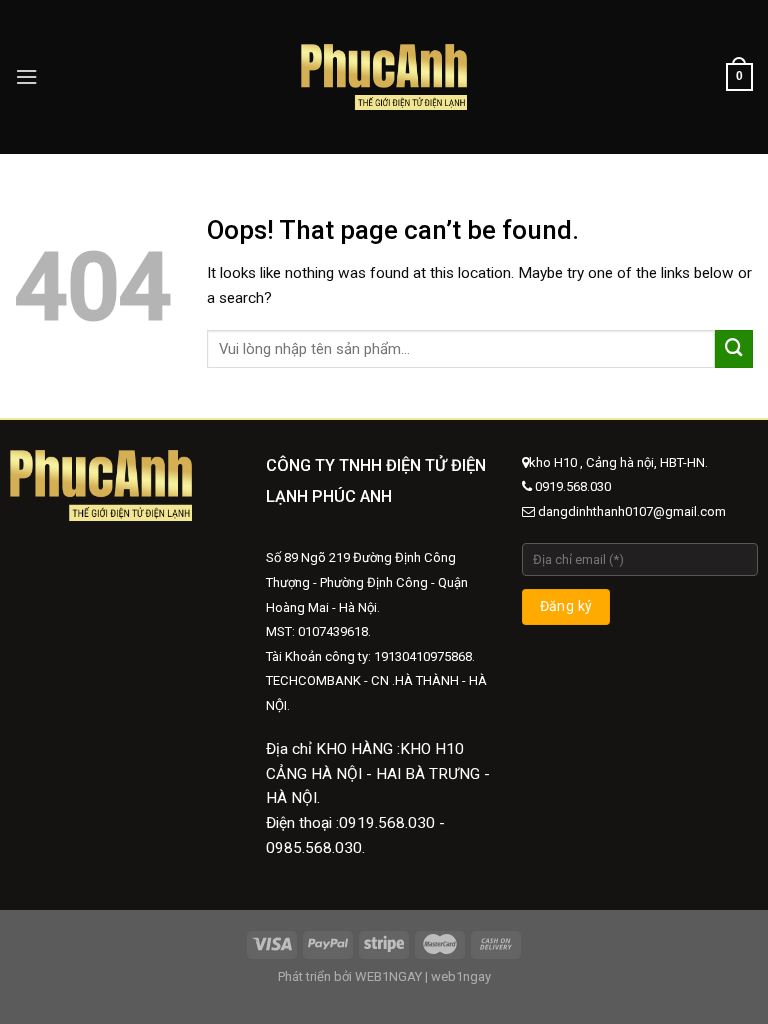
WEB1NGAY (388, 976)
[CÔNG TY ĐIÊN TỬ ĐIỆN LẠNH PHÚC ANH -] (384, 76)
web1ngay (461, 976)
